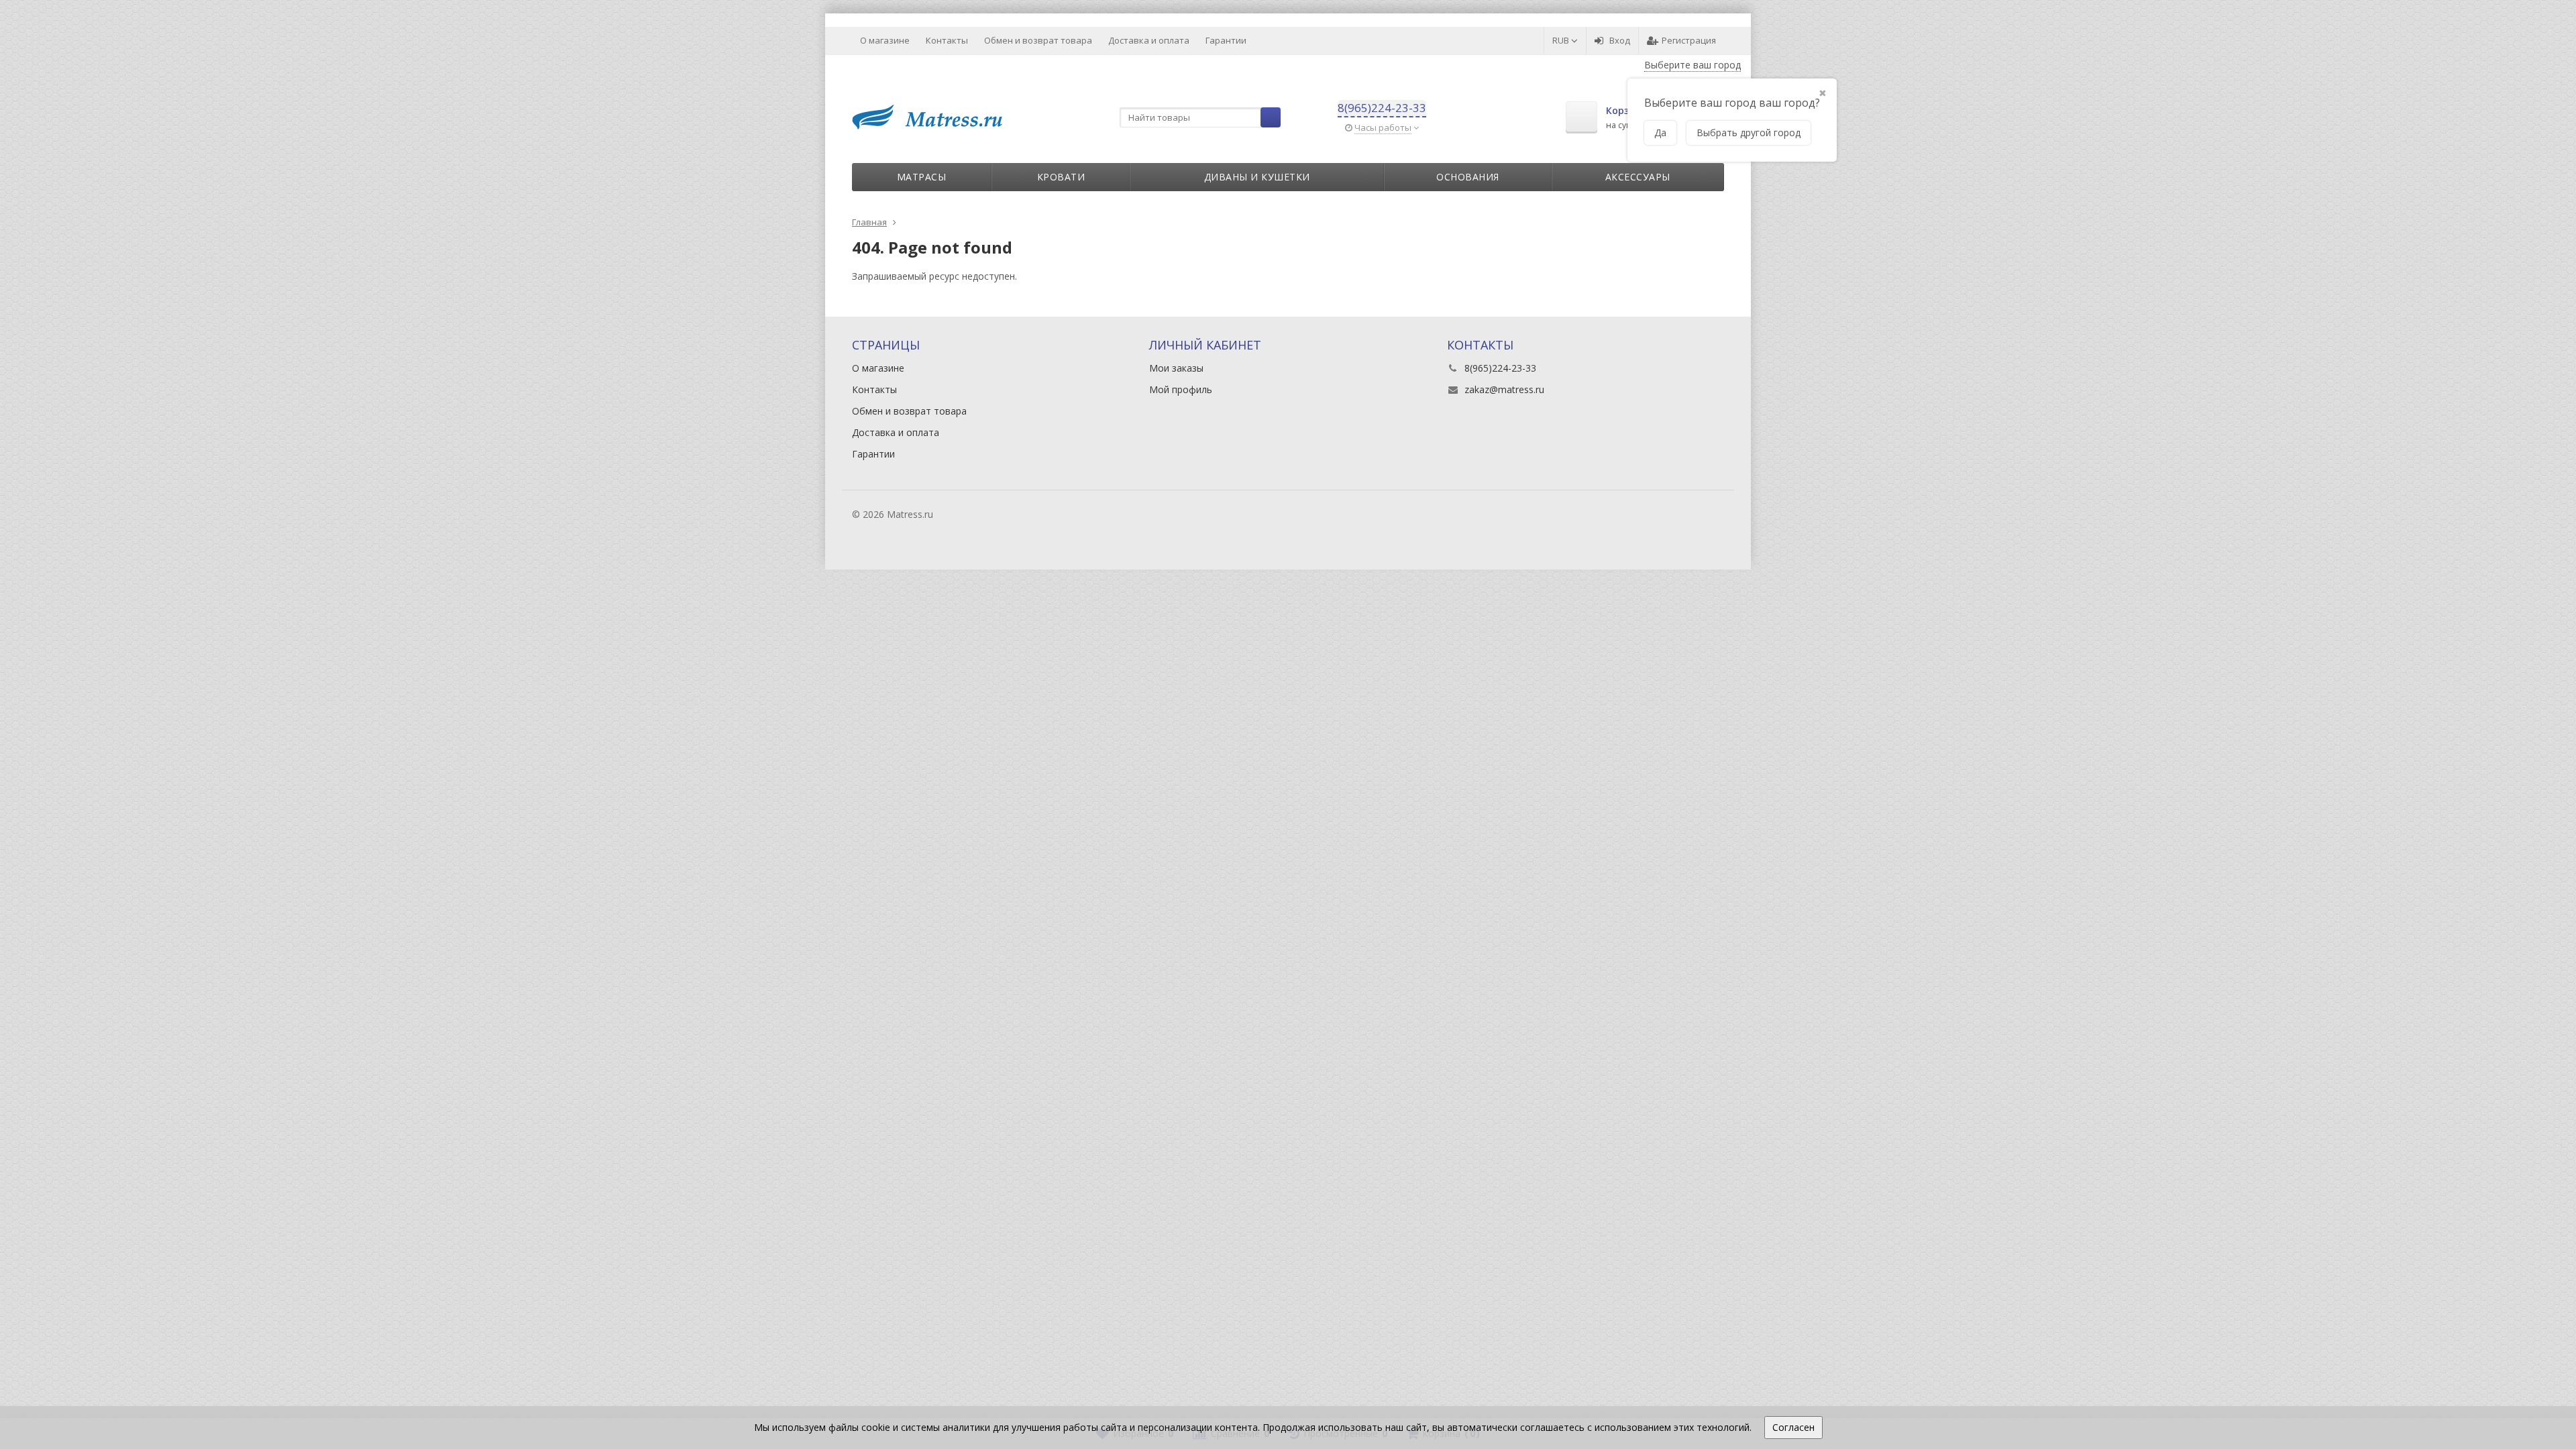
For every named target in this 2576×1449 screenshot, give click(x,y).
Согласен (1793, 1427)
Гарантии (1226, 40)
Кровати (1061, 177)
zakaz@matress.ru (1504, 389)
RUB (1562, 40)
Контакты (947, 40)
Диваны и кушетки (1257, 177)
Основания (1468, 177)
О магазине (885, 40)
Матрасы (922, 177)
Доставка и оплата (1149, 40)
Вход (1620, 40)
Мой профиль (1181, 389)
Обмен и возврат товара (1038, 40)
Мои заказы (1176, 368)
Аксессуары (1638, 177)
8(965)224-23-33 (1382, 108)
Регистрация (1689, 40)
